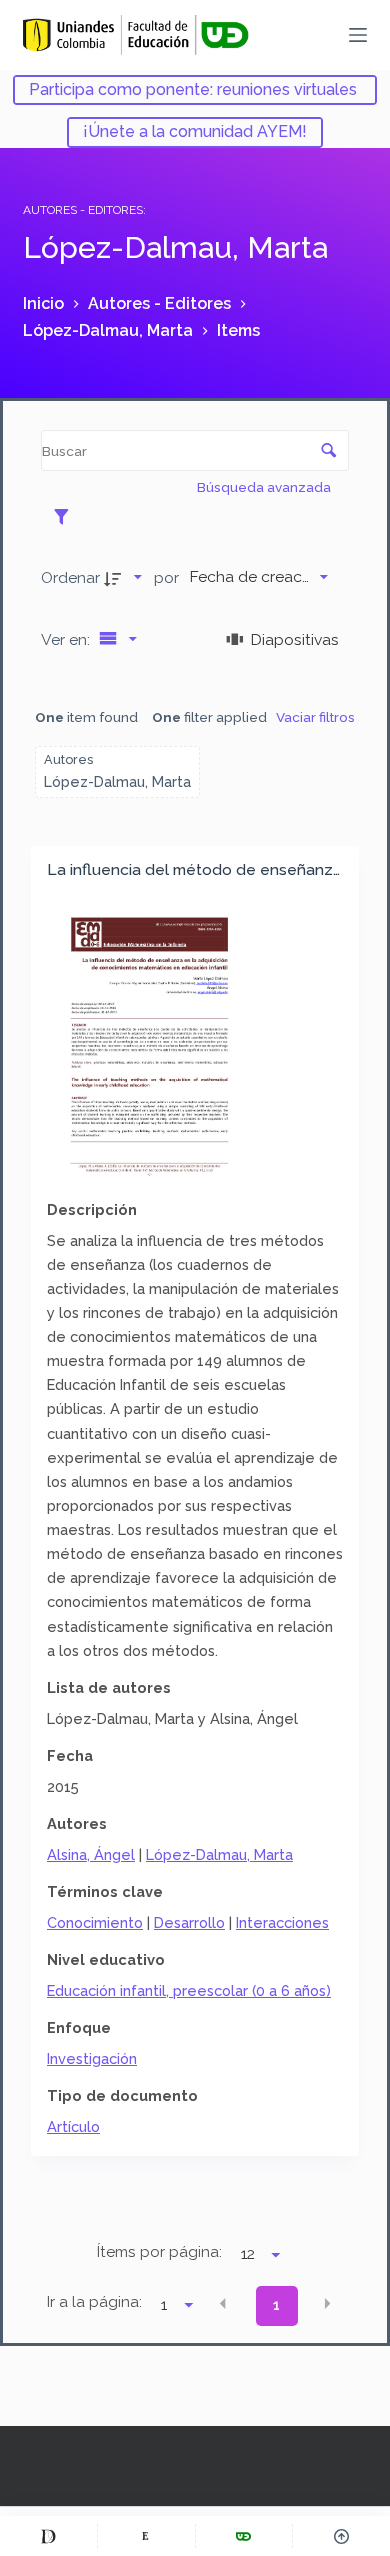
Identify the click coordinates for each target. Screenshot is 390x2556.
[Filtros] (66, 516)
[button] (223, 2304)
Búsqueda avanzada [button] (265, 487)
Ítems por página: (159, 2252)
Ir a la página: (94, 2302)
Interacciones (282, 1922)
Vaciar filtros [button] (315, 717)
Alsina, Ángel (91, 1854)
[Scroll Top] (341, 2536)
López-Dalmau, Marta (219, 1854)
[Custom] (48, 2536)
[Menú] (358, 35)
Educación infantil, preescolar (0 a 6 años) (189, 1990)
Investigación (92, 2058)
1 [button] (276, 2305)
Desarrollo (189, 1922)
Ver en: (67, 639)
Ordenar (70, 577)
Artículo (73, 2126)
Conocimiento (95, 1922)
